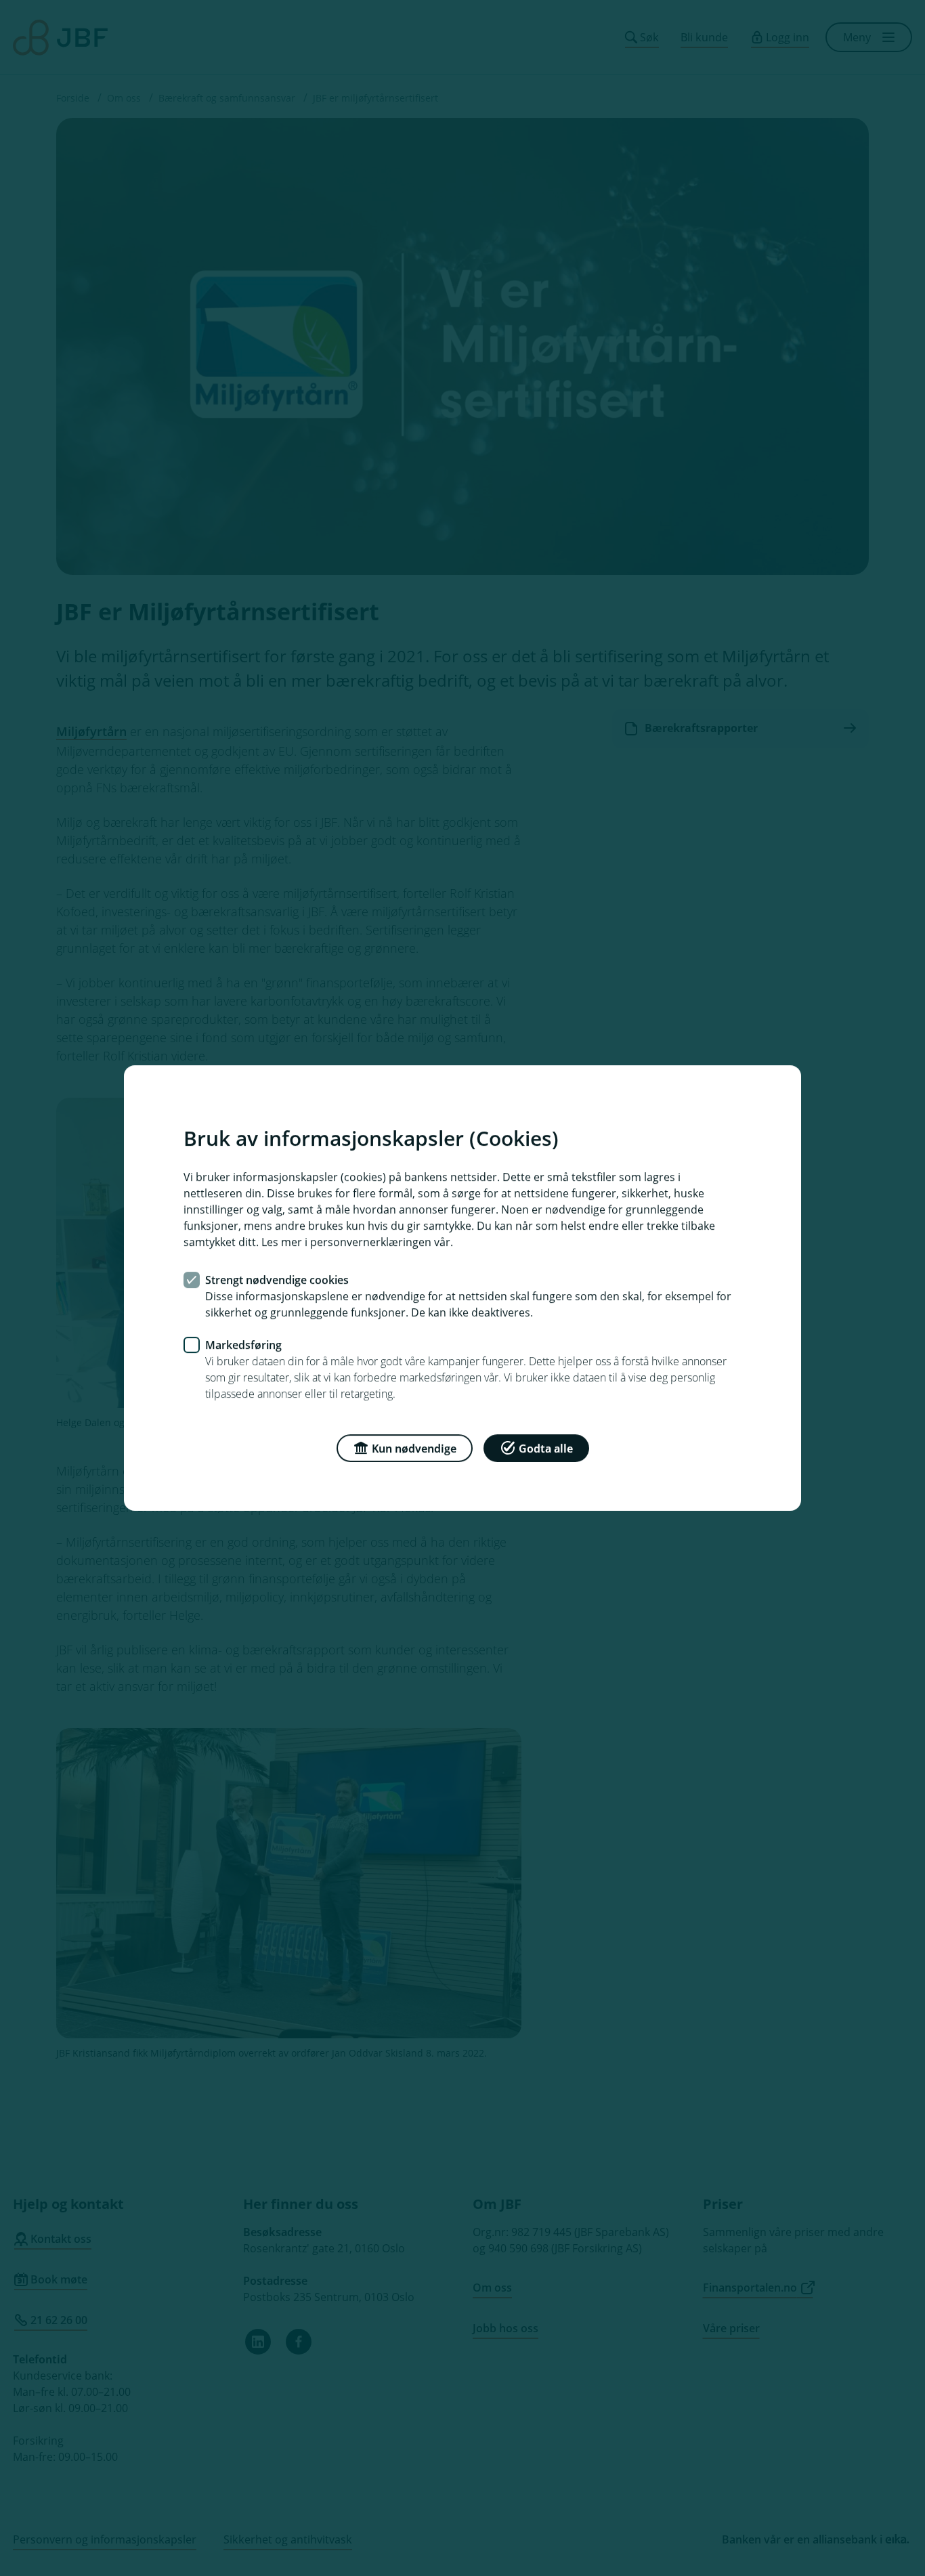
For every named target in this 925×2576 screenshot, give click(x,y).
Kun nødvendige (414, 1448)
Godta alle (546, 1448)
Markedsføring (243, 1345)
